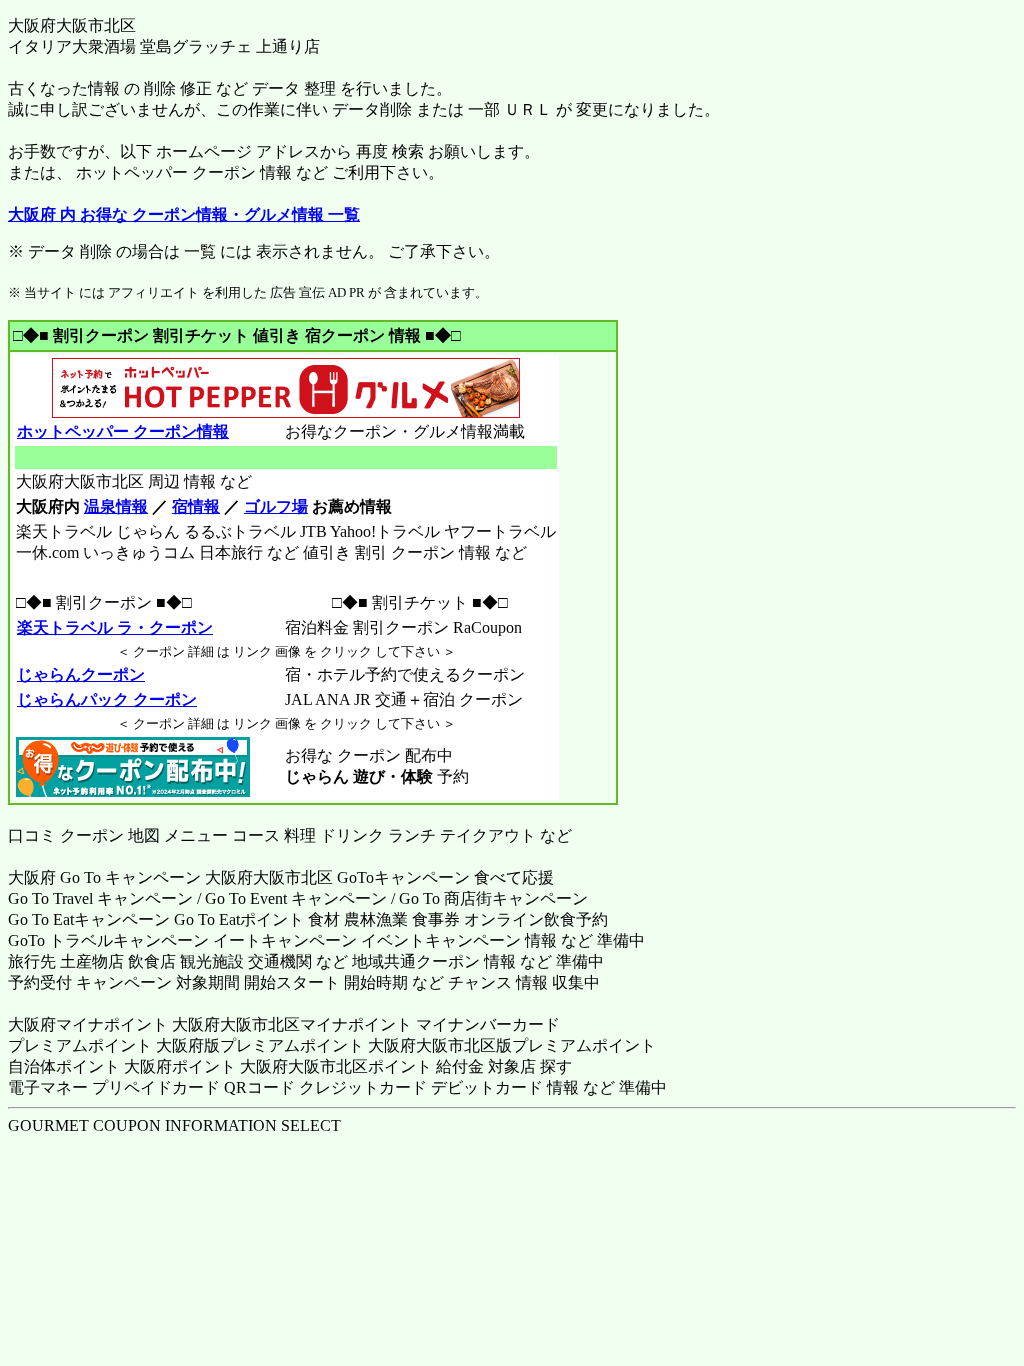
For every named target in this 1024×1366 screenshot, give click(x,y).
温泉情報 (116, 506)
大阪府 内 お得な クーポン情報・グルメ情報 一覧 (184, 214)
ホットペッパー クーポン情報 (123, 431)
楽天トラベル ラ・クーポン (115, 627)
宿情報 (196, 506)
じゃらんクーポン (81, 674)
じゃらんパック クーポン (107, 699)
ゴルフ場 (276, 506)
